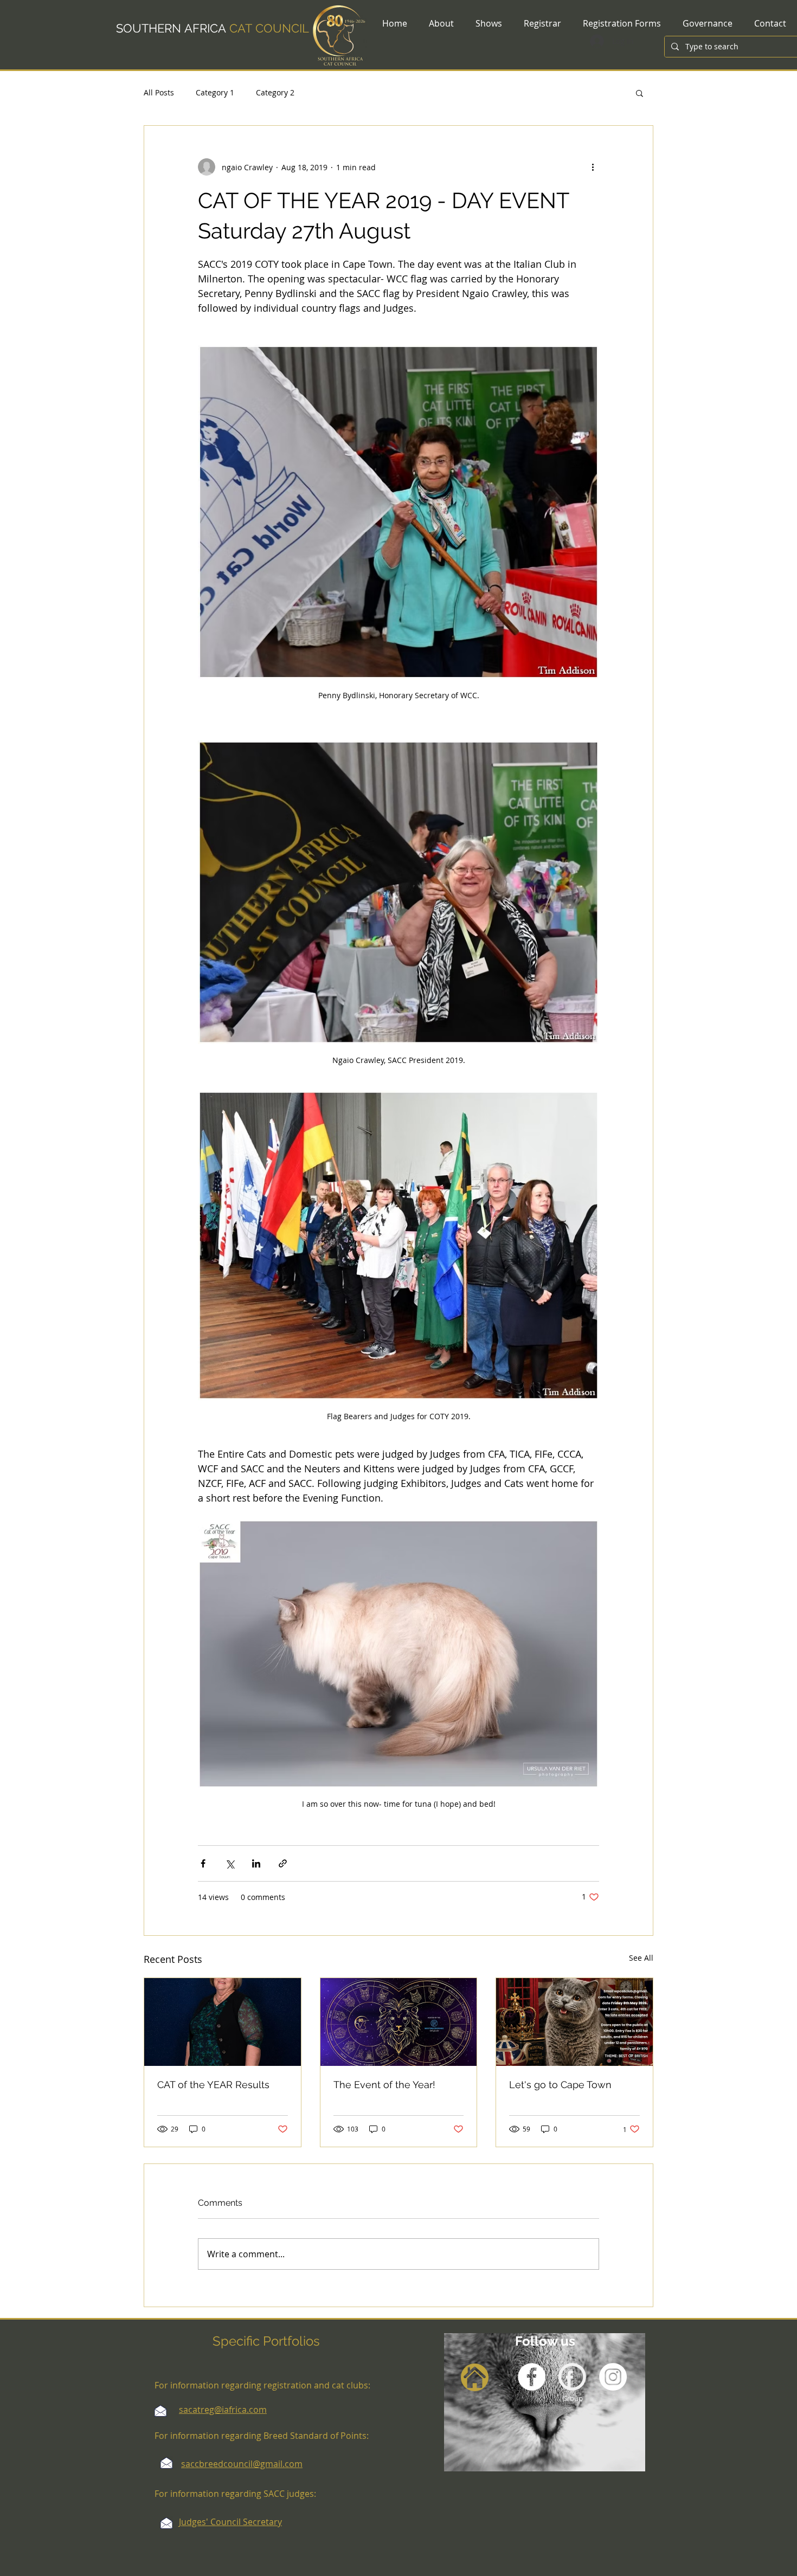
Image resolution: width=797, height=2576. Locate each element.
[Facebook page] (532, 2377)
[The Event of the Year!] (399, 2022)
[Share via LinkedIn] (256, 1863)
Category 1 (215, 92)
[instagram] (613, 2377)
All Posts (159, 92)
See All (641, 1958)
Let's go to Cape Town (560, 2085)
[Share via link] (283, 1863)
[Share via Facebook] (203, 1863)
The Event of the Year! (384, 2085)
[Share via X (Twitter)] (230, 1863)
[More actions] (593, 167)
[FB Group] (572, 2377)
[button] (639, 93)
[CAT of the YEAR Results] (223, 2022)
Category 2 (275, 92)
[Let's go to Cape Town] (574, 2022)
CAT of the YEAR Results (213, 2085)
